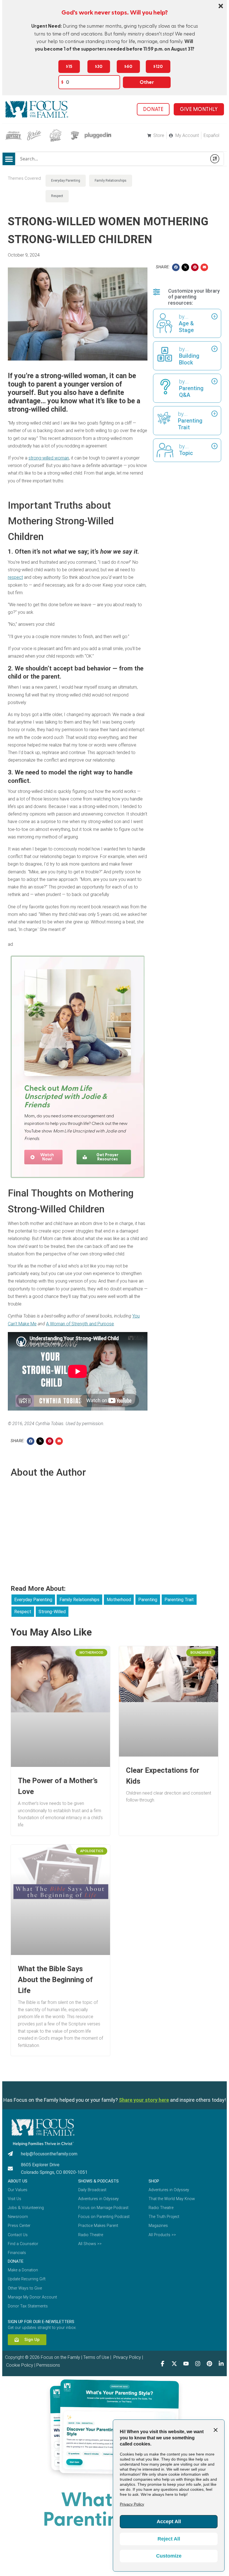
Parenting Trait (179, 1600)
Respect (57, 196)
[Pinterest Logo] (209, 2364)
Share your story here (144, 2100)
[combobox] (111, 159)
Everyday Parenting (66, 181)
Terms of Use (96, 2357)
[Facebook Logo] (163, 2364)
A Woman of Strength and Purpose (80, 1324)
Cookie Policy (19, 2365)
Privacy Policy (127, 2357)
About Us (18, 2181)
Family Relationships (111, 181)
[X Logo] (174, 2364)
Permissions (48, 2365)
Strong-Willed (52, 1612)
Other (147, 82)
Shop (154, 2181)
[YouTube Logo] (186, 2364)
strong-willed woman (49, 458)
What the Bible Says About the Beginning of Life (55, 1980)
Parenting (148, 1600)
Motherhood (119, 1600)
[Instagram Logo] (198, 2364)
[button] (9, 159)
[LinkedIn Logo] (221, 2364)
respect (15, 577)
